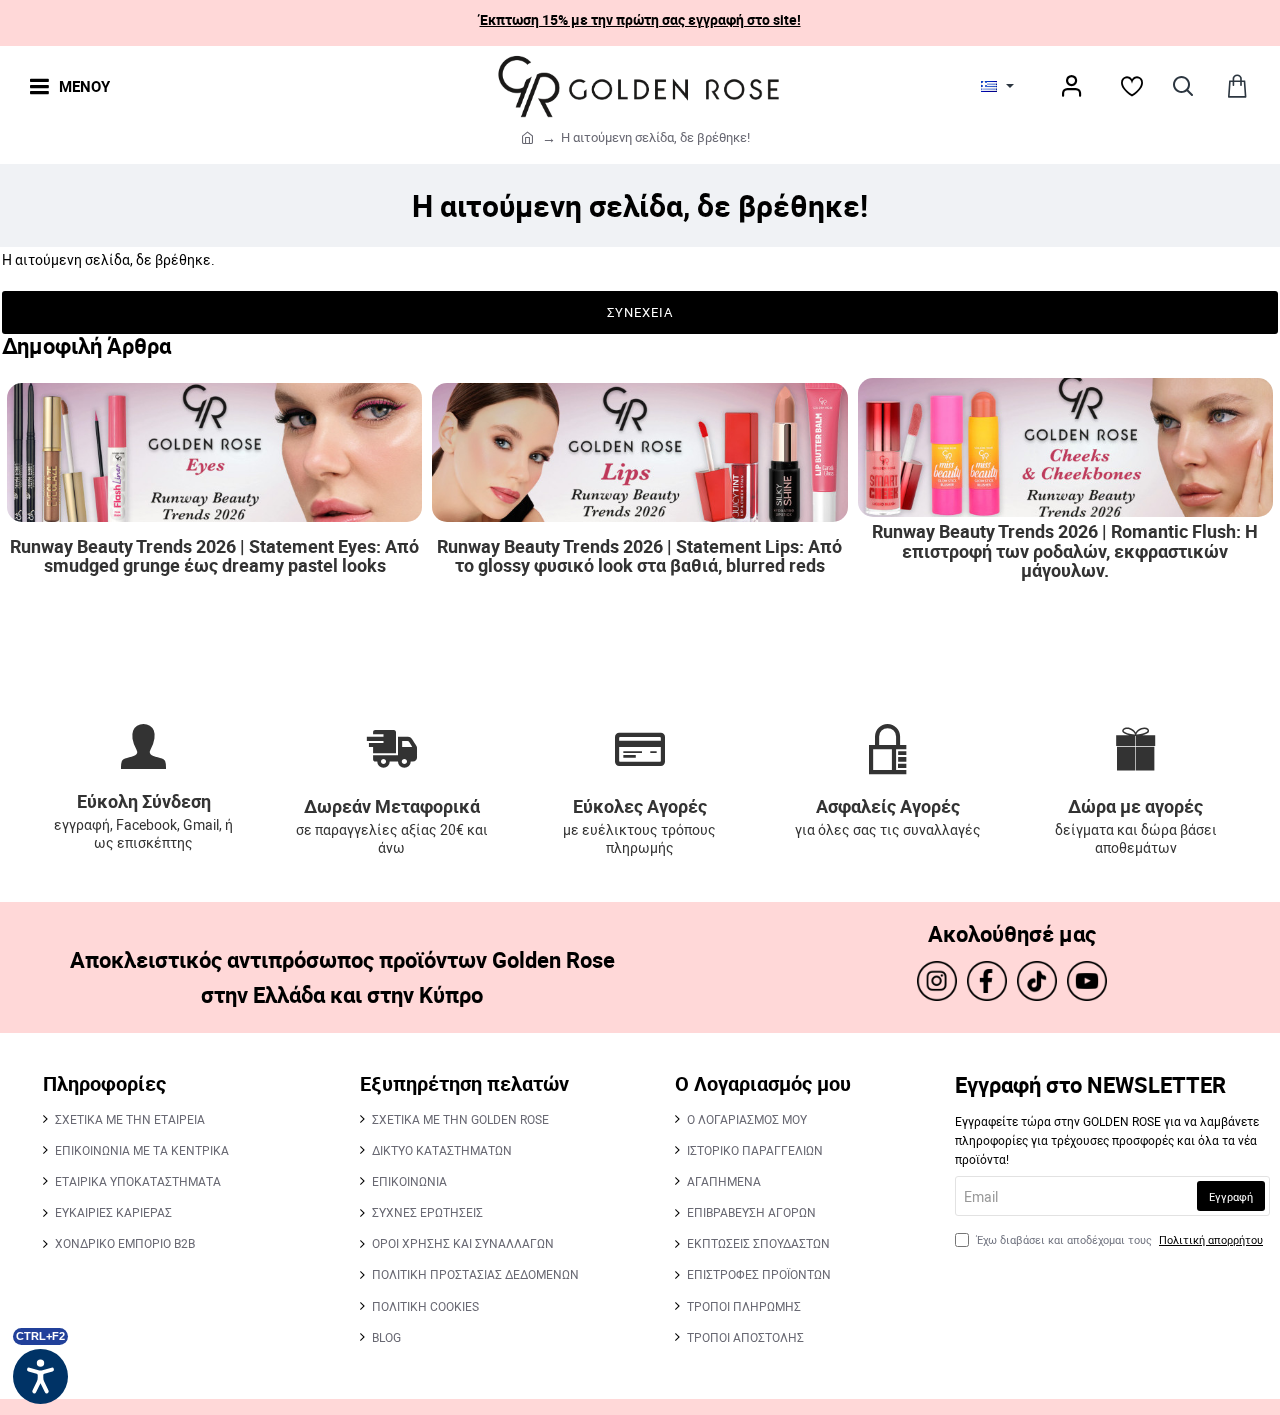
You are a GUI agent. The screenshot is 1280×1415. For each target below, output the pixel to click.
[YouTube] (1087, 981)
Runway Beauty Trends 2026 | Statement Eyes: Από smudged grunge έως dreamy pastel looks (214, 557)
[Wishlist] (1132, 86)
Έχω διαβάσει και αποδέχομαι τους (1118, 1239)
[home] (527, 136)
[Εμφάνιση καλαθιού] (1237, 86)
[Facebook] (987, 981)
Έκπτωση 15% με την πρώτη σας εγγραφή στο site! (640, 19)
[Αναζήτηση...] (1182, 86)
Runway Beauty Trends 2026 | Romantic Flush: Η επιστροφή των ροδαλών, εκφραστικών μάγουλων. (1065, 551)
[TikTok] (1037, 981)
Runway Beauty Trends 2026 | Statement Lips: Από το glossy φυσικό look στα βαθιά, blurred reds (639, 557)
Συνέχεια (640, 312)
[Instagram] (937, 981)
